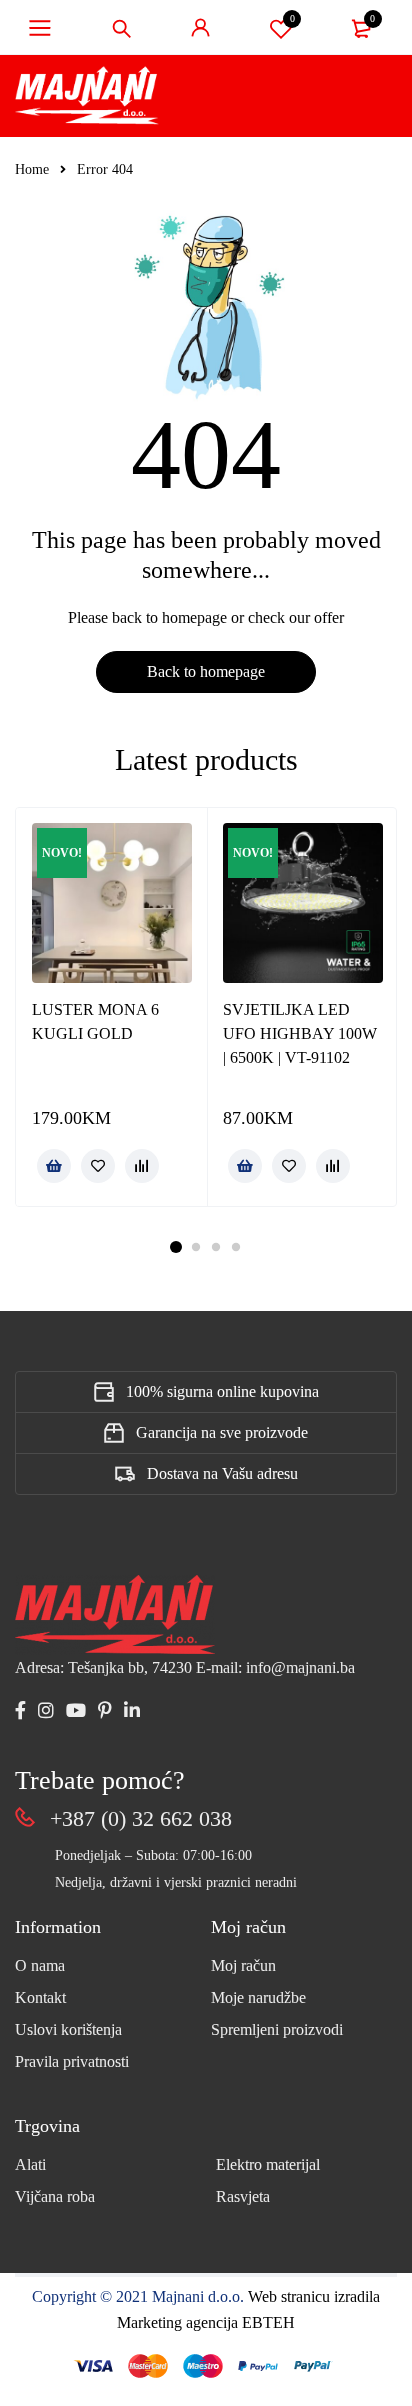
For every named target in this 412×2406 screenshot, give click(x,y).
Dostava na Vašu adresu (222, 1473)
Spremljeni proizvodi (277, 2029)
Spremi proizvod (292, 18)
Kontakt (40, 1997)
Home (32, 169)
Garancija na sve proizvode (222, 1432)
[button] (54, 1166)
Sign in (201, 28)
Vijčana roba (55, 2196)
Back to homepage (206, 671)
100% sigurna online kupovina (222, 1391)
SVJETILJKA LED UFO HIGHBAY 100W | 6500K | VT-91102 (300, 1033)
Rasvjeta (243, 2196)
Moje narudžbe (258, 1997)
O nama (40, 1965)
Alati (30, 2164)
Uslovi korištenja (68, 2029)
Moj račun (243, 1965)
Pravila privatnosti (72, 2061)
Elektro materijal (268, 2164)
